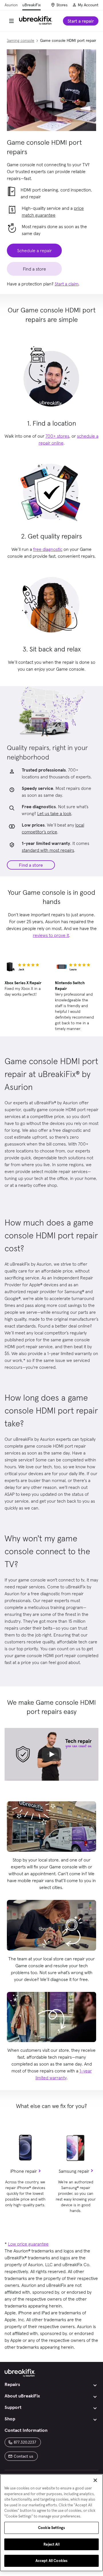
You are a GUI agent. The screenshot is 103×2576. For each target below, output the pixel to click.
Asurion (11, 5)
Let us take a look (54, 813)
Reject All (51, 2544)
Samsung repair (74, 2171)
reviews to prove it (51, 935)
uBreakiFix (31, 5)
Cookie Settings (51, 2528)
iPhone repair (24, 2171)
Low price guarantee (28, 2244)
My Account (88, 5)
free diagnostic (48, 549)
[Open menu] (11, 21)
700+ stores (57, 436)
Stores (62, 5)
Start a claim (67, 284)
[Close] (95, 2480)
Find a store (31, 865)
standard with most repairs (48, 850)
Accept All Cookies (51, 2561)
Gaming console (20, 40)
